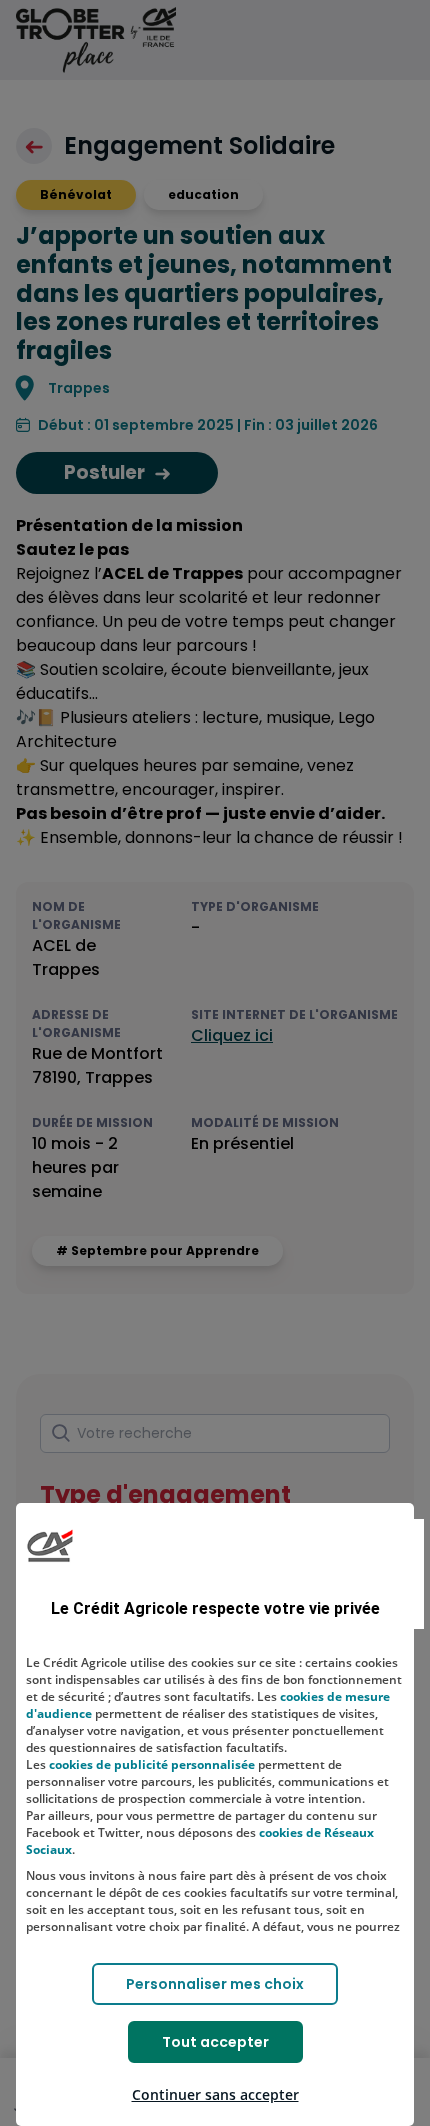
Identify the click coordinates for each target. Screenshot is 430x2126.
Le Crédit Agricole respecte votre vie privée (215, 1608)
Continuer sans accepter (215, 2094)
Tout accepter (215, 2042)
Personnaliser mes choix (215, 1984)
